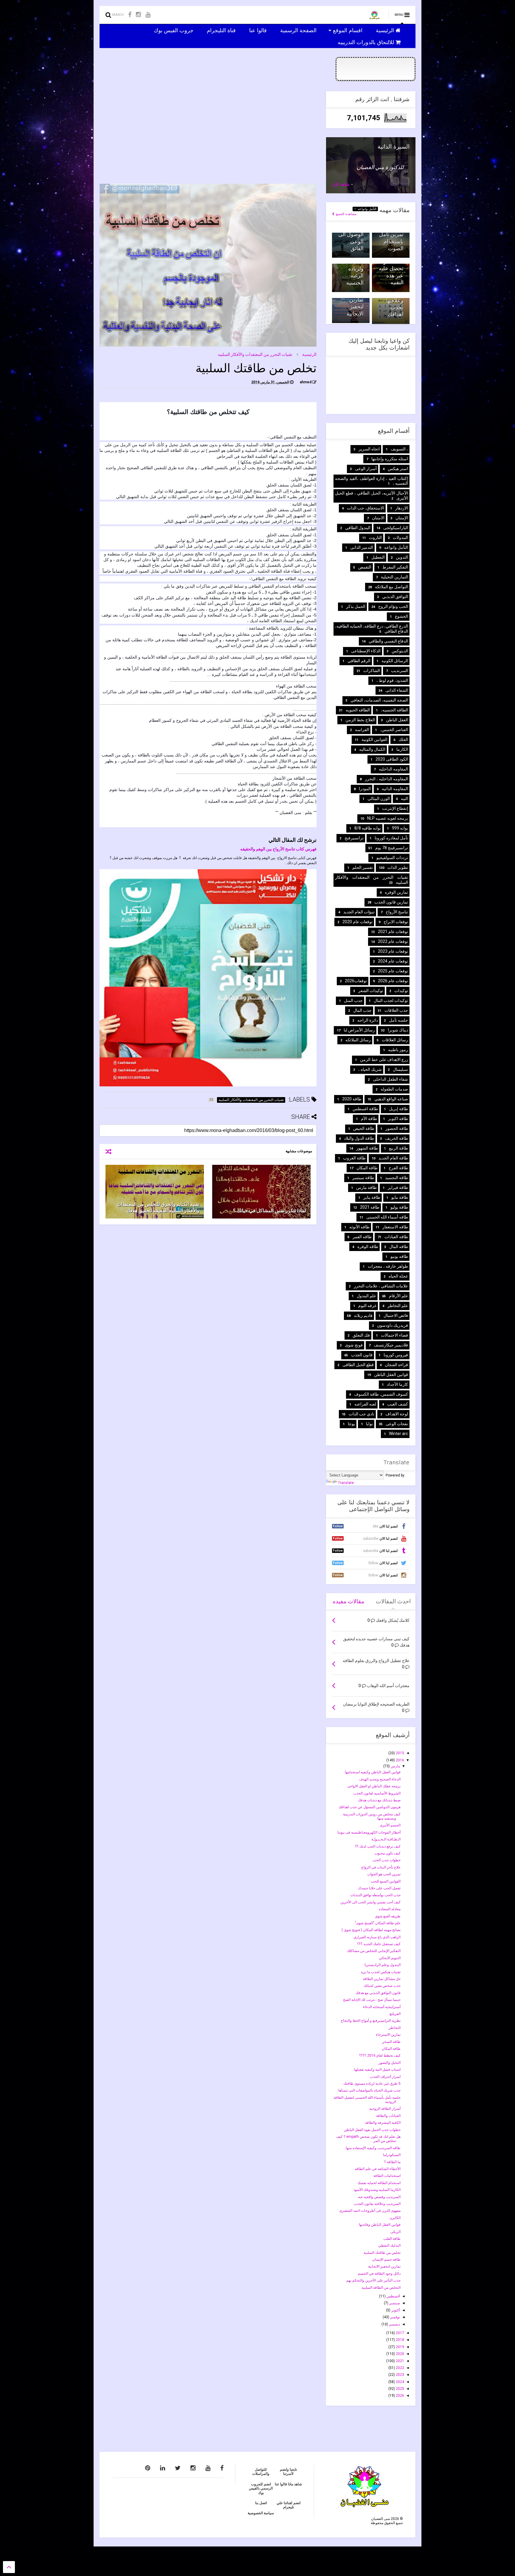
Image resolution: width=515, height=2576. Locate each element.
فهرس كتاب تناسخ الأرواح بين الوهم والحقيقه (278, 849)
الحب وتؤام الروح (393, 606)
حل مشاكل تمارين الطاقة (382, 1979)
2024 (400, 2382)
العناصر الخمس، (394, 730)
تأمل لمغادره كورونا (391, 838)
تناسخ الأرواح (397, 912)
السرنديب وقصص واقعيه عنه (379, 2197)
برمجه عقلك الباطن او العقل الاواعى (374, 1786)
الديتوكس (400, 651)
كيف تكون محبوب (387, 1853)
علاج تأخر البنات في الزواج (381, 1867)
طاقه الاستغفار (395, 1227)
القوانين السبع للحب (386, 1881)
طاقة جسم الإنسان (386, 2260)
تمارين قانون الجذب (391, 902)
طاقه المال (399, 1247)
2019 (400, 2347)
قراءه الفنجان (396, 1365)
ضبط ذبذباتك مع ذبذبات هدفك (379, 1800)
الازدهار (402, 508)
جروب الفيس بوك (174, 30)
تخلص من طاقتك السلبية (382, 2253)
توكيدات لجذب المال (391, 1000)
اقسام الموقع (348, 30)
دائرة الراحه (368, 1020)
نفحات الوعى (397, 1424)
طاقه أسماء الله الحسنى (387, 1217)
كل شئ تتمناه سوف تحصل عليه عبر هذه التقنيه (391, 269)
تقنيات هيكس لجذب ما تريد (381, 1972)
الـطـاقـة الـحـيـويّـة (386, 1839)
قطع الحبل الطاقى (358, 1365)
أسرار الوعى (366, 469)
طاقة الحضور (397, 1128)
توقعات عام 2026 (393, 981)
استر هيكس (398, 469)
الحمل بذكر (356, 606)
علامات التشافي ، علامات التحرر (381, 1286)
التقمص (365, 567)
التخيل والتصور (390, 2063)
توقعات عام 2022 (393, 941)
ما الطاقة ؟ (392, 2162)
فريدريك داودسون (393, 1325)
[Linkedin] (163, 2468)
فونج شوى (354, 1345)
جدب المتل (353, 1000)
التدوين (402, 557)
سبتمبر (394, 2303)
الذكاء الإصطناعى (366, 651)
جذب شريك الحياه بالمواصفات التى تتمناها (369, 2090)
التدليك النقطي (389, 2245)
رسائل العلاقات (395, 1040)
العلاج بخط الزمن (360, 720)
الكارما (402, 749)
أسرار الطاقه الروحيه (385, 2109)
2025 (400, 2389)
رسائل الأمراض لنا (359, 1030)
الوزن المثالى (379, 799)
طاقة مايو (400, 1197)
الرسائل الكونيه (395, 661)
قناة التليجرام (222, 30)
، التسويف (399, 449)
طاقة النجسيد (397, 1178)
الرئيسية (386, 30)
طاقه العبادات (396, 1237)
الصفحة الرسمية (299, 30)
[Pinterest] (148, 2468)
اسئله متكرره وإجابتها (390, 459)
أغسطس (393, 2296)
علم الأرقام (398, 1296)
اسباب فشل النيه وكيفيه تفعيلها (377, 2070)
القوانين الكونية (374, 739)
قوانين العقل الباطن (391, 1375)
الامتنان (378, 518)
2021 (400, 2361)
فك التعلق (361, 1335)
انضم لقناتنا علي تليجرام (288, 2505)
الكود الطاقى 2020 (392, 759)
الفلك (403, 739)
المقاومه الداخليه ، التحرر (386, 779)
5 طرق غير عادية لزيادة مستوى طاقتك (372, 2084)
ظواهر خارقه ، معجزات (388, 1266)
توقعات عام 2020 (357, 922)
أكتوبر (395, 2310)
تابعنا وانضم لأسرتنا (288, 2472)
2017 (400, 2333)
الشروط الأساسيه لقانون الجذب (377, 1793)
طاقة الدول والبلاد (359, 1138)
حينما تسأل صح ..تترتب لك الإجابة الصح (372, 2000)
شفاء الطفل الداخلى (390, 1079)
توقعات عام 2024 (393, 961)
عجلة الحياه (398, 1276)
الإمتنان (402, 518)
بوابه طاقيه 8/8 (368, 828)
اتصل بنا (261, 2503)
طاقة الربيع (398, 1148)
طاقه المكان (391, 2049)
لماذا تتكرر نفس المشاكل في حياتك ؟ (270, 1211)
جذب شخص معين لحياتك (382, 1986)
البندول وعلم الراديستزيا (383, 1965)
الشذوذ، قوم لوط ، (392, 680)
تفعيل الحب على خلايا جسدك (379, 1888)
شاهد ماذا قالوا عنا (288, 2484)
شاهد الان (341, 184)
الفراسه (362, 730)
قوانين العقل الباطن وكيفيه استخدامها (373, 1772)
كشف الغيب (398, 1404)
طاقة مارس (366, 1187)
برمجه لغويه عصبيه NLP (388, 818)
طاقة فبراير (398, 1187)
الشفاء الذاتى (397, 690)
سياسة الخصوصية (261, 2513)
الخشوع (401, 616)
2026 (400, 2396)
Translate (346, 1483)
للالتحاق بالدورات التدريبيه (367, 42)
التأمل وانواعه (366, 209)
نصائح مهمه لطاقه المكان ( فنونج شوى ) (371, 1930)
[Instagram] (138, 15)
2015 (400, 1753)
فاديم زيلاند (363, 1315)
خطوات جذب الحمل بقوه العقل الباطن (372, 2130)
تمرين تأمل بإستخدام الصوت (391, 241)
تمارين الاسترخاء (388, 2035)
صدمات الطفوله (394, 1089)
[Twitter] (178, 2468)
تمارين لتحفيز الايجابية (355, 307)
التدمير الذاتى (362, 547)
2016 (400, 1760)
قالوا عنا (259, 30)
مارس (395, 1766)
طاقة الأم (369, 1119)
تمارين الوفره (396, 892)
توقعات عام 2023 (393, 951)
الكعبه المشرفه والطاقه (383, 2123)
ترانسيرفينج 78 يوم (392, 848)
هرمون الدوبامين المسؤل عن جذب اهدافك (370, 1807)
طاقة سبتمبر (363, 1178)
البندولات (400, 538)
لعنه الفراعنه (365, 1404)
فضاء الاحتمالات (394, 1335)
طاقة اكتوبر (398, 1119)
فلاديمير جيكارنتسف (391, 1345)
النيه (404, 799)
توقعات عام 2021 (393, 932)
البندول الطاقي (358, 528)
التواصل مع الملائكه (391, 587)
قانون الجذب (362, 1355)
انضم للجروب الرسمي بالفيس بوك (261, 2488)
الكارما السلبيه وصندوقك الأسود (377, 2190)
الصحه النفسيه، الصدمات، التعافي (379, 700)
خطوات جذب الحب (387, 1860)
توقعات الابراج (396, 922)
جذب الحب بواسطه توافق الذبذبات (375, 1895)
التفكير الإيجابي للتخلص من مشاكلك (374, 1951)
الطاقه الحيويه (358, 710)
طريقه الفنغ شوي (388, 1916)
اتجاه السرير (369, 449)
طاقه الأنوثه (359, 1227)
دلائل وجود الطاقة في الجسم (379, 2274)
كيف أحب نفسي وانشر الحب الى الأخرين (370, 1902)
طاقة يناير (372, 1197)
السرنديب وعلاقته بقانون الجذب (377, 2204)
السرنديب (400, 671)
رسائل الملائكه (358, 1040)
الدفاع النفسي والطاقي (388, 641)
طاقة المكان (367, 1168)
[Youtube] (148, 15)
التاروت (375, 538)
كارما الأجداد (397, 1384)
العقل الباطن (397, 720)
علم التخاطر (398, 1306)
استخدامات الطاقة (387, 2176)
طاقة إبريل (398, 1109)
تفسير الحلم (363, 867)
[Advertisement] (208, 133)
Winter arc (398, 1434)
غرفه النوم (367, 1306)
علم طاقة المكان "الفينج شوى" (378, 1923)
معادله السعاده (390, 1909)
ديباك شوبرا (398, 1030)
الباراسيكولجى (396, 528)
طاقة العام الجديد (393, 1158)
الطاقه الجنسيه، (394, 710)
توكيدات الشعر (371, 991)
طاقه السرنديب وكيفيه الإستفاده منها (373, 2148)
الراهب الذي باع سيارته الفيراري (377, 1937)
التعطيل (378, 557)
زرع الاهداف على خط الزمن (384, 1060)
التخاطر (395, 2028)
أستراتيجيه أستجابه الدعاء (382, 2007)
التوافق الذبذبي (395, 597)
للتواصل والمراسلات (261, 2472)
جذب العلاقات (396, 1010)
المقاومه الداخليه (393, 769)
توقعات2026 (356, 981)
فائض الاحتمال (396, 1315)
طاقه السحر (391, 2042)
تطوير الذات (398, 867)
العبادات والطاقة (388, 2116)
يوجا (351, 1424)
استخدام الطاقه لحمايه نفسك (379, 2183)
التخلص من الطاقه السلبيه (381, 2288)
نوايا (369, 1424)
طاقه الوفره (368, 1247)
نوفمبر (395, 2317)
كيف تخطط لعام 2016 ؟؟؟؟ (380, 2055)
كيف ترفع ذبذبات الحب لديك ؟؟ (378, 1846)
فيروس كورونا (396, 1355)
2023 (400, 2375)
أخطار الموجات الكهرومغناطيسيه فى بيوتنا (369, 1832)
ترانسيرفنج (354, 838)
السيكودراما (392, 2155)
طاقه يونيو (399, 1256)
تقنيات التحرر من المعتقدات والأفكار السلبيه (255, 354)
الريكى (395, 2232)
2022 (400, 2368)
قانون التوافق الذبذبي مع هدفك (378, 1993)
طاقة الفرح (398, 1168)
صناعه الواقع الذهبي (391, 1099)
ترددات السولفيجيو (392, 858)
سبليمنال (400, 1069)
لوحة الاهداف (397, 1414)
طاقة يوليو (399, 1207)
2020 (400, 2354)
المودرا (365, 789)
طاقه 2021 (370, 1207)
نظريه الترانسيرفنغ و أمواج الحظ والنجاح (371, 2021)
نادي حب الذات (362, 1414)
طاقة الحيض (364, 1128)
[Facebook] (130, 15)
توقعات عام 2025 (393, 971)
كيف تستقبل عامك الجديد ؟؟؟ (379, 1944)
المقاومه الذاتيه (395, 789)
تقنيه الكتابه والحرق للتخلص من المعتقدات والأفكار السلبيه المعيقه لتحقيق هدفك (158, 1207)
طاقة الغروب (354, 1158)
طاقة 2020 (352, 1099)
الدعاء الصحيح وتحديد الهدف (380, 1779)
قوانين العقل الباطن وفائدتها (380, 2225)
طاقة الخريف (397, 1138)
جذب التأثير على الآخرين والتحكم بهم (373, 2280)
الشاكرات (372, 671)
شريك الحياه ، (370, 1069)
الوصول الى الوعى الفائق (351, 241)
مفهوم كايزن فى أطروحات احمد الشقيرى (370, 2211)
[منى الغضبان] (374, 17)
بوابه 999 (400, 828)
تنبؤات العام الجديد (359, 912)
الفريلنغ (395, 2014)
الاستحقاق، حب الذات (366, 508)
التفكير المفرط (395, 567)
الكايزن (395, 2218)
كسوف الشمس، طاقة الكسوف (381, 1394)
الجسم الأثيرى (390, 1825)
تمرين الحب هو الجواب (384, 1874)
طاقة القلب (392, 2239)
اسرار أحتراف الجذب (385, 2077)
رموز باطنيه (398, 1050)
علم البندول (366, 1296)
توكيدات (401, 991)
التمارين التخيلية (394, 577)
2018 (400, 2340)
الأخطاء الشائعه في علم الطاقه (378, 2169)
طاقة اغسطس (365, 1109)
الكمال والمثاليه (372, 749)
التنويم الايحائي (390, 1958)
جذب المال (362, 1010)
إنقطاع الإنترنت (395, 808)
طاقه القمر (362, 1237)
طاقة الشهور (367, 1148)
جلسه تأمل (398, 1020)
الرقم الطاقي (359, 661)
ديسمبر (394, 2324)
